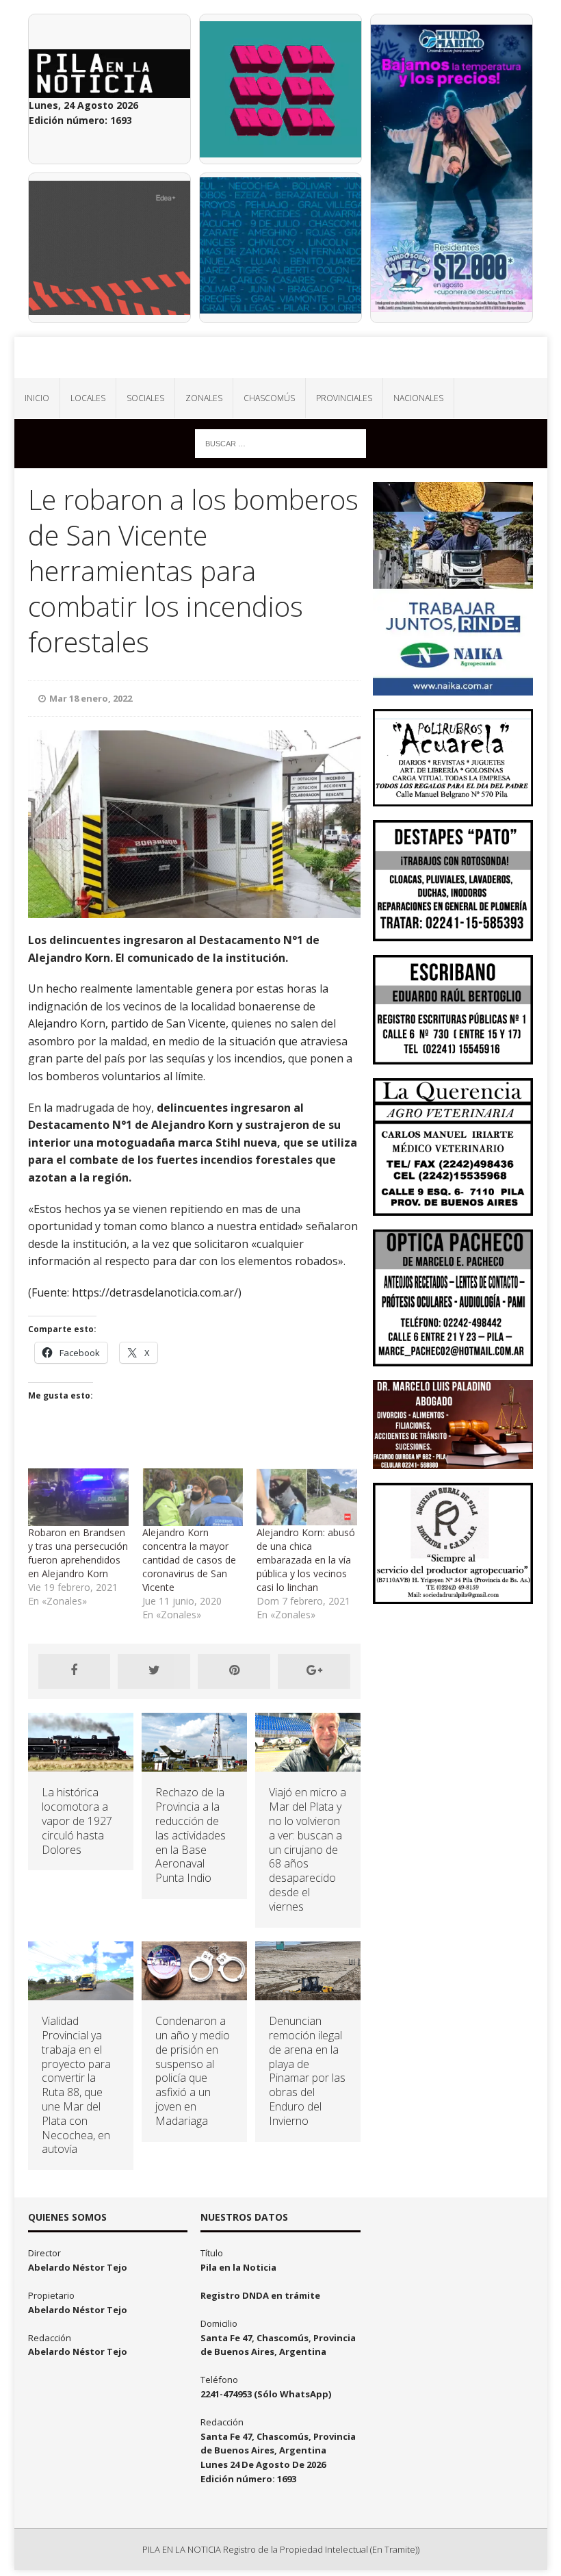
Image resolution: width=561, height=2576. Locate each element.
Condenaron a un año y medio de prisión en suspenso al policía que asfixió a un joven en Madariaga (193, 2071)
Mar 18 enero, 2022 (91, 698)
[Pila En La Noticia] (281, 357)
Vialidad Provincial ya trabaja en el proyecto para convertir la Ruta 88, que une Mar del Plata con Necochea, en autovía (76, 2085)
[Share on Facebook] (75, 1671)
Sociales (145, 398)
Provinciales (344, 398)
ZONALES (204, 398)
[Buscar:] (280, 443)
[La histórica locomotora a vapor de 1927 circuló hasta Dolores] (81, 1764)
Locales (88, 398)
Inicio (37, 398)
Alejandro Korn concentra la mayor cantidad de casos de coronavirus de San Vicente (189, 1560)
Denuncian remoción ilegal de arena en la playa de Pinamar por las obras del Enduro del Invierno (307, 2071)
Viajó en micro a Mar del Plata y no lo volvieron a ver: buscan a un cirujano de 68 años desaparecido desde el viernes (308, 1849)
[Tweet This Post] (154, 1671)
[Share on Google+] (314, 1671)
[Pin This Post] (234, 1671)
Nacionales (418, 398)
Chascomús (269, 398)
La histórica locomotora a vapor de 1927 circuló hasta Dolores (77, 1821)
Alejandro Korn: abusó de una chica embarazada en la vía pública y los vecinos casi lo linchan (306, 1560)
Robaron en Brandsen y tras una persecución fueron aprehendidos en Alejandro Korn (78, 1553)
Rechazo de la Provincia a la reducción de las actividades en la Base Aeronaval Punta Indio (191, 1835)
